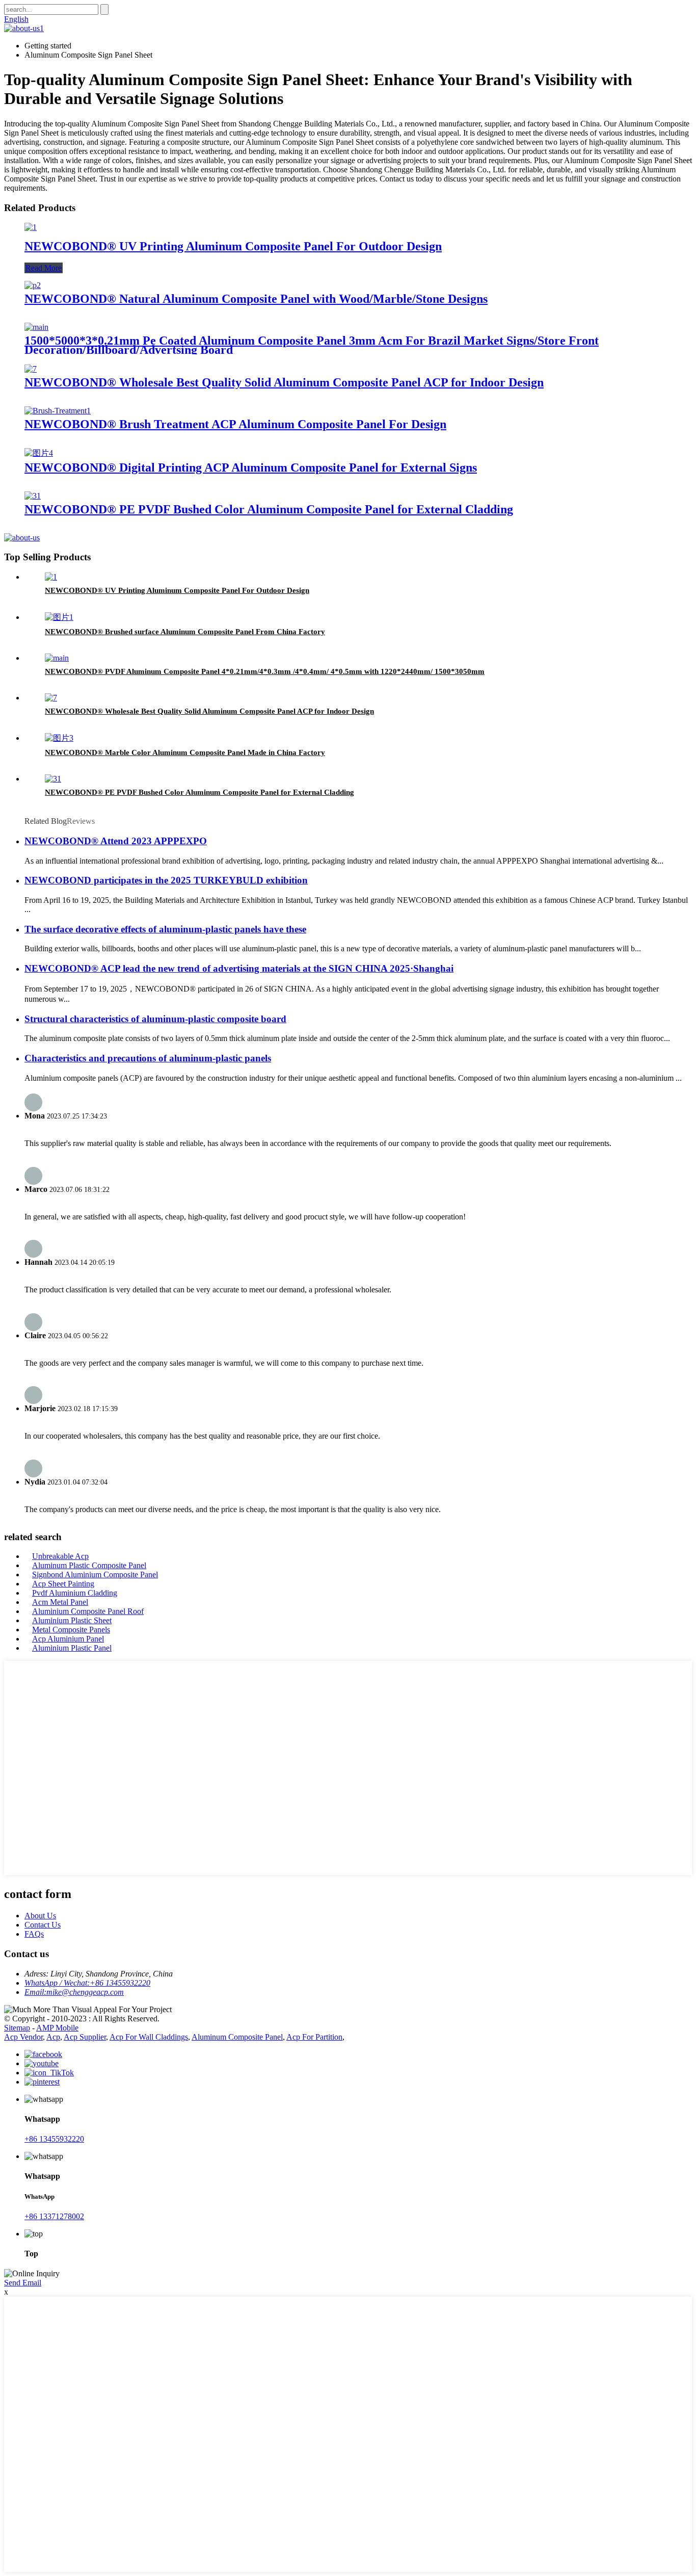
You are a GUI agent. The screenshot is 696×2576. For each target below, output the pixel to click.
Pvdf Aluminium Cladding (75, 1593)
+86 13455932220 (54, 2139)
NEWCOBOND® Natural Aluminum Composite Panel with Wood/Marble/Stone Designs (256, 299)
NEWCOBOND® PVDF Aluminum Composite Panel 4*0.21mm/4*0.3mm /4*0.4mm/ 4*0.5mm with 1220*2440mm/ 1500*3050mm (265, 671)
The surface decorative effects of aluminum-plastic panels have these (165, 929)
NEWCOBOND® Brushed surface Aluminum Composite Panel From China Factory (185, 632)
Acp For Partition (314, 2037)
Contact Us (43, 1925)
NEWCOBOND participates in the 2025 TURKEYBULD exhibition (166, 880)
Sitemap (17, 2028)
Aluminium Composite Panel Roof (88, 1611)
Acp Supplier (85, 2037)
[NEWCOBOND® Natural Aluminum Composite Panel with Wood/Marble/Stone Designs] (33, 285)
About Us (40, 1916)
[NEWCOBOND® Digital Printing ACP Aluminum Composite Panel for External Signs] (39, 453)
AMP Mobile (57, 2028)
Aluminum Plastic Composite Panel (89, 1565)
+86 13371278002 (54, 2216)
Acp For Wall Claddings (149, 2037)
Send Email (23, 2283)
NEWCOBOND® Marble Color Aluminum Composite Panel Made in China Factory (185, 752)
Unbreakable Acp (60, 1556)
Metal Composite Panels (71, 1630)
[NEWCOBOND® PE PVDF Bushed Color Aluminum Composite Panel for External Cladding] (33, 496)
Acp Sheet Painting (63, 1584)
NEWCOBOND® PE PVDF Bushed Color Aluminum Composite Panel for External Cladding (269, 509)
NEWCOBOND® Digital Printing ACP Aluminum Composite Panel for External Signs (251, 467)
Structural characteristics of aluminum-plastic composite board (155, 1019)
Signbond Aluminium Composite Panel (95, 1575)
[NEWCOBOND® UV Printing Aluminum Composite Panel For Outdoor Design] (31, 227)
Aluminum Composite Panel (237, 2037)
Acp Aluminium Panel (68, 1639)
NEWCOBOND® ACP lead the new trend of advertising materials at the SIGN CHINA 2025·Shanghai (239, 968)
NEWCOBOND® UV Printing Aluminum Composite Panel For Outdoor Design (233, 246)
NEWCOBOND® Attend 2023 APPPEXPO (116, 841)
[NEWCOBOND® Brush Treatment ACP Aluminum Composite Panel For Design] (58, 411)
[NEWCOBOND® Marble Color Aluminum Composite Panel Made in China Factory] (59, 738)
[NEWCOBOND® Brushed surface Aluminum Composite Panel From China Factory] (59, 617)
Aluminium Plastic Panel (72, 1648)
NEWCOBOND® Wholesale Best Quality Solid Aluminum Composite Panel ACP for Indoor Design (284, 382)
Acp (53, 2037)
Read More (44, 268)
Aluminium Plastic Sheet (72, 1620)
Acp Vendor (23, 2037)
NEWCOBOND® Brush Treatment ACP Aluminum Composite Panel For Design (235, 424)
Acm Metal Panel (60, 1602)
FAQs (34, 1934)
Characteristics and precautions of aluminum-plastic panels (148, 1058)
